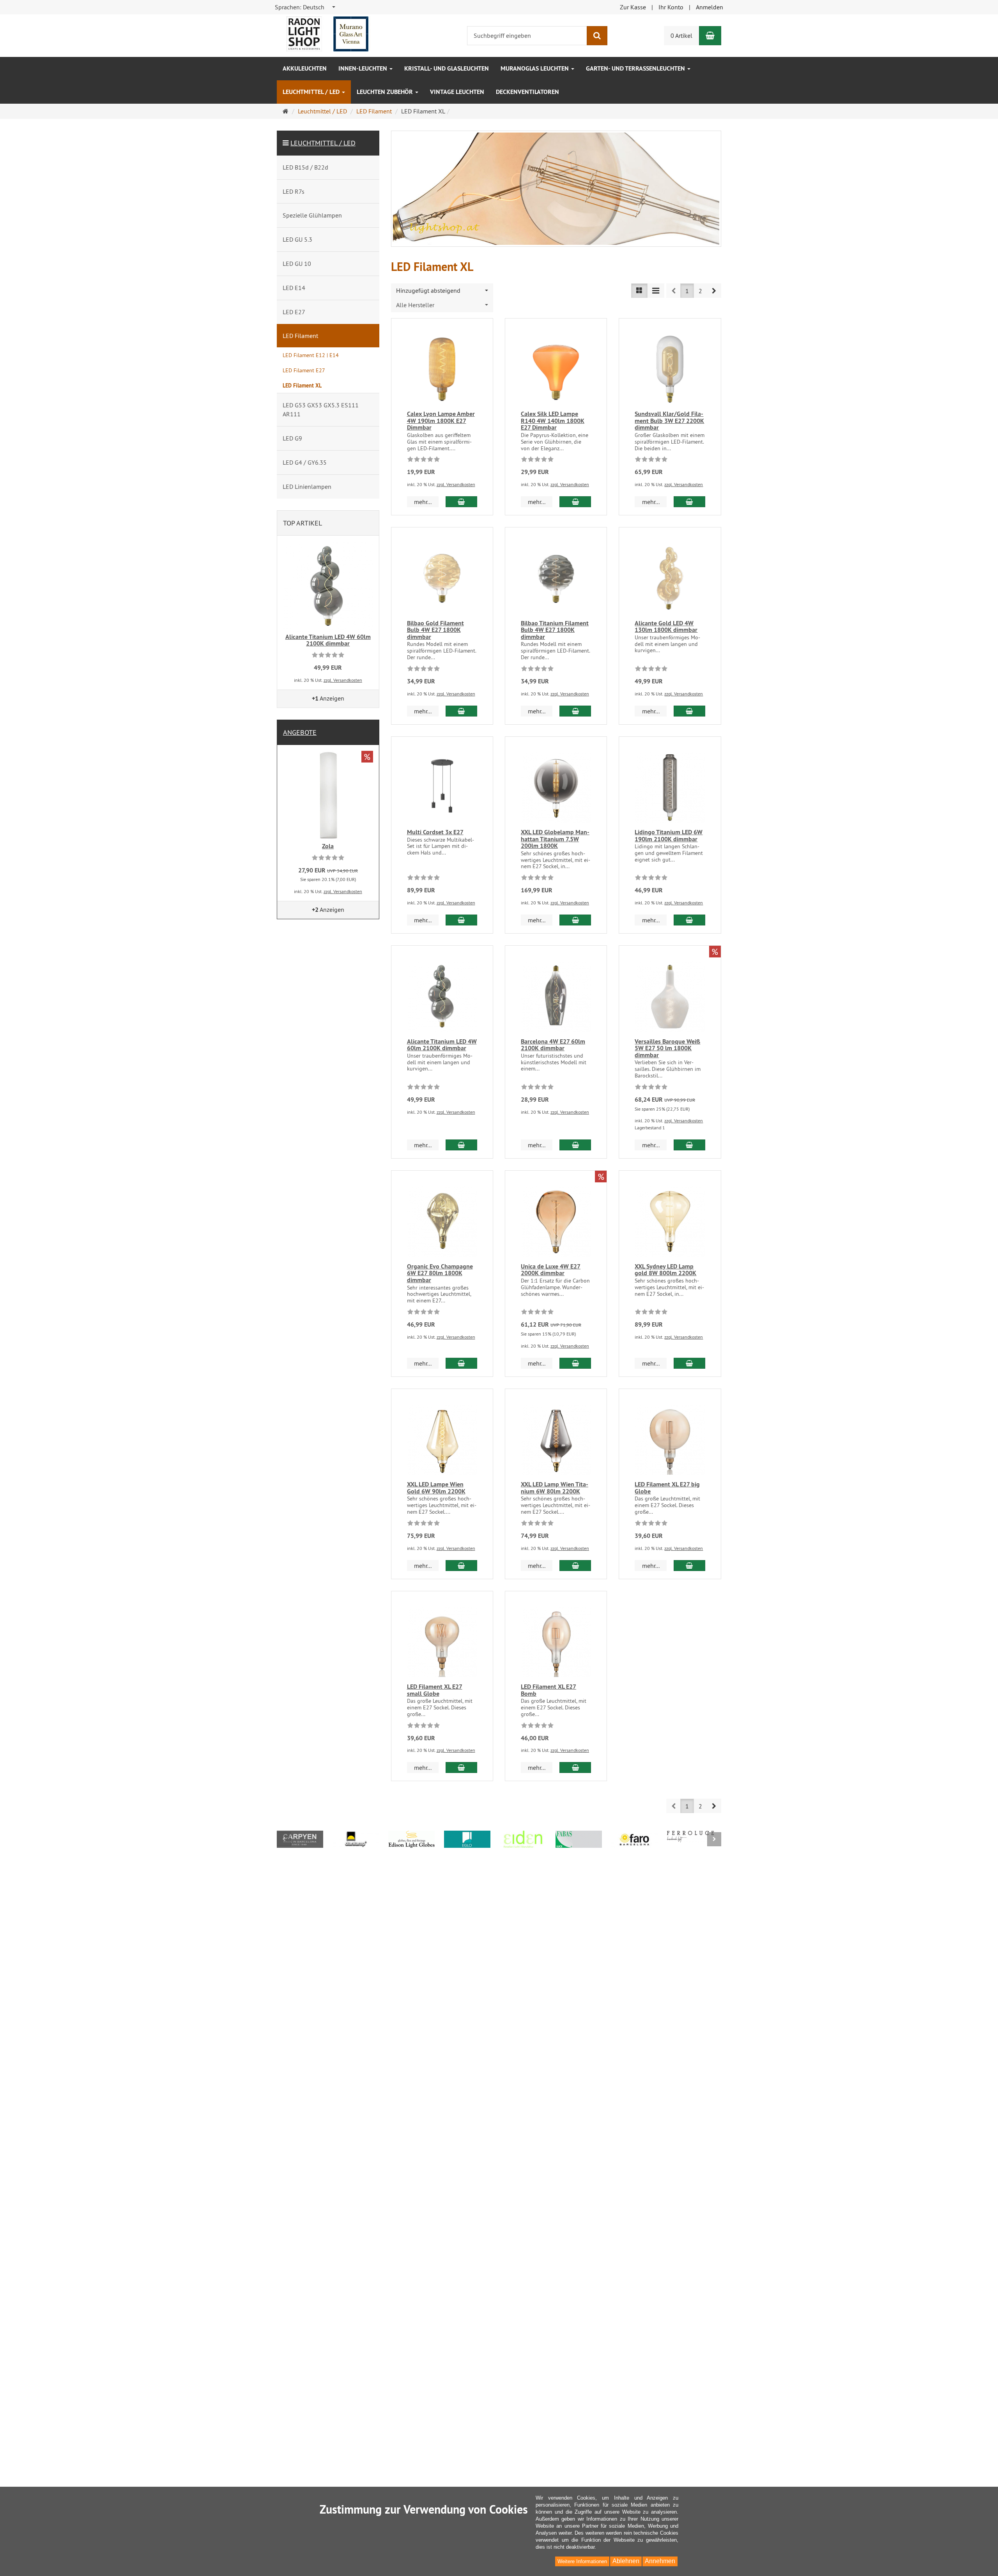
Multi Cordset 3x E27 (435, 832)
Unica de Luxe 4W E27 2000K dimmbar (551, 1270)
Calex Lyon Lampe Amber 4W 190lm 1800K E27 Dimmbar (441, 421)
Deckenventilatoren (527, 92)
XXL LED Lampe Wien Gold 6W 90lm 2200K (436, 1488)
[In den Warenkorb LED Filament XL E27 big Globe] (689, 1566)
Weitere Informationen (582, 2561)
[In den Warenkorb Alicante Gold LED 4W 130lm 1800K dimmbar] (689, 711)
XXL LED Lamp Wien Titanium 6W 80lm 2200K (555, 1488)
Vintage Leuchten (457, 92)
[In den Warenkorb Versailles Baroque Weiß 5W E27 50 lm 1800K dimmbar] (689, 1145)
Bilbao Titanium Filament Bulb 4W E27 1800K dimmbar (555, 630)
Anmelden (710, 7)
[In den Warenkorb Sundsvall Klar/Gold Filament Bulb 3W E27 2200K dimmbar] (689, 502)
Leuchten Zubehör (386, 92)
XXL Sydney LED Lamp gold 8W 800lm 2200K (665, 1270)
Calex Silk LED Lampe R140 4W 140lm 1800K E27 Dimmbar (553, 421)
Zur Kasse (633, 7)
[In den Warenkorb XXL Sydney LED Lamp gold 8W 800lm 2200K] (689, 1363)
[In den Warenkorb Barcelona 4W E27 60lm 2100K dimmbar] (575, 1145)
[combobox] (305, 7)
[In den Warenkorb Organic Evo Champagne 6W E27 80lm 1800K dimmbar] (461, 1363)
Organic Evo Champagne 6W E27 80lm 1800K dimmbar (440, 1273)
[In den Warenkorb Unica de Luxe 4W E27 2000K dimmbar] (575, 1363)
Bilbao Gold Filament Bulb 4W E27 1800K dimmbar (435, 630)
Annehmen (660, 2561)
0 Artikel (681, 35)
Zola (328, 846)
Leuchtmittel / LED (312, 92)
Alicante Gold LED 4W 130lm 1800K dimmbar (666, 627)
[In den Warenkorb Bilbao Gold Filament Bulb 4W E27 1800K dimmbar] (461, 711)
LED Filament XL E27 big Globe (667, 1488)
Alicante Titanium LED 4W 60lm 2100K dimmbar (442, 1045)
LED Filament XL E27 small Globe (435, 1690)
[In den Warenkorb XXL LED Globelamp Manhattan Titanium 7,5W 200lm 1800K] (575, 920)
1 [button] (687, 291)
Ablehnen (626, 2561)
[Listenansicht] (639, 291)
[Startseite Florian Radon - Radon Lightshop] (327, 33)
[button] (714, 291)
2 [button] (700, 291)
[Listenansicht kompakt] (656, 291)
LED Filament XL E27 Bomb (549, 1690)
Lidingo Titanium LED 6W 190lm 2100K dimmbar (669, 836)
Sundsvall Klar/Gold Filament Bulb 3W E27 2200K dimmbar (669, 421)
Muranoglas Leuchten (535, 68)
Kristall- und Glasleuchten (447, 68)
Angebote (300, 732)
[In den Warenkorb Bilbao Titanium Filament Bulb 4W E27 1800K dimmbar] (575, 711)
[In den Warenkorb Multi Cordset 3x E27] (461, 920)
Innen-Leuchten (364, 68)
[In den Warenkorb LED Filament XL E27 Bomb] (575, 1767)
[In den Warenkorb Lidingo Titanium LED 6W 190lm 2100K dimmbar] (689, 920)
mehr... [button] (423, 502)
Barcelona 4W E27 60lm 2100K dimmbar (553, 1045)
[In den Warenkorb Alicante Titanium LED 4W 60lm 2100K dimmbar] (461, 1145)
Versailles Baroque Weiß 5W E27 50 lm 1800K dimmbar (667, 1048)
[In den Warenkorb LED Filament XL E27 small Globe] (461, 1767)
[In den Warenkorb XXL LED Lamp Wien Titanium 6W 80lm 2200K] (575, 1566)
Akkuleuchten (305, 68)
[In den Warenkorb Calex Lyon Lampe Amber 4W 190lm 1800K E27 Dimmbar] (461, 502)
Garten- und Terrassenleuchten (636, 68)
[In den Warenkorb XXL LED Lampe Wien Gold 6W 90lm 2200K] (461, 1566)
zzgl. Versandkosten (456, 484)
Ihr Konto (671, 7)
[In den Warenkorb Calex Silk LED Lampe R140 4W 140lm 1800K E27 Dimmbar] (575, 502)
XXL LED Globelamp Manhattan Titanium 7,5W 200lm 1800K (555, 839)
